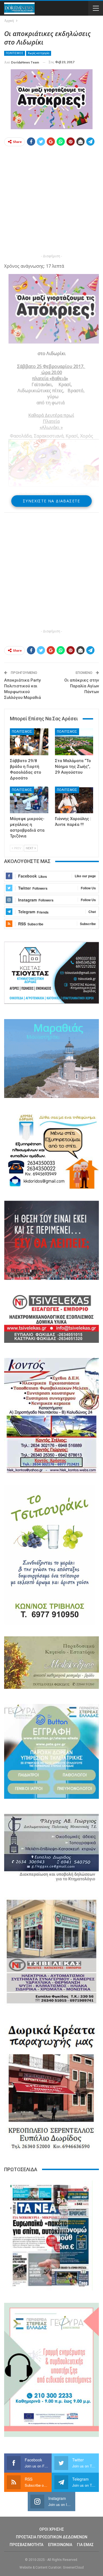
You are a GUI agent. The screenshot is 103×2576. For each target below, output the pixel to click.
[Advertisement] (51, 201)
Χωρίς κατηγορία (39, 53)
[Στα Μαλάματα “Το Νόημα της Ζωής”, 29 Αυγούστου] (74, 742)
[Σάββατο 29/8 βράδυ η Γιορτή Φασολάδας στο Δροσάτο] (29, 742)
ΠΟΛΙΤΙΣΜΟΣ (15, 53)
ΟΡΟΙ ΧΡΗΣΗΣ (52, 2529)
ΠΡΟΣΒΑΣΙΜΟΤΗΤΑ (27, 2545)
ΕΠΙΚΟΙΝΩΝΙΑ (60, 2545)
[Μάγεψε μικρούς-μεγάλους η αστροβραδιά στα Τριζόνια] (29, 800)
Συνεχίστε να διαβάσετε (51, 501)
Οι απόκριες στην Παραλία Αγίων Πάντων (82, 686)
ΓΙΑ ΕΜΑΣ (85, 2545)
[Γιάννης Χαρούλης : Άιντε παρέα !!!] (74, 800)
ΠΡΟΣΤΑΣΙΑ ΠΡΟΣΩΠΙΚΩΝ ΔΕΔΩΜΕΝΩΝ (52, 2537)
